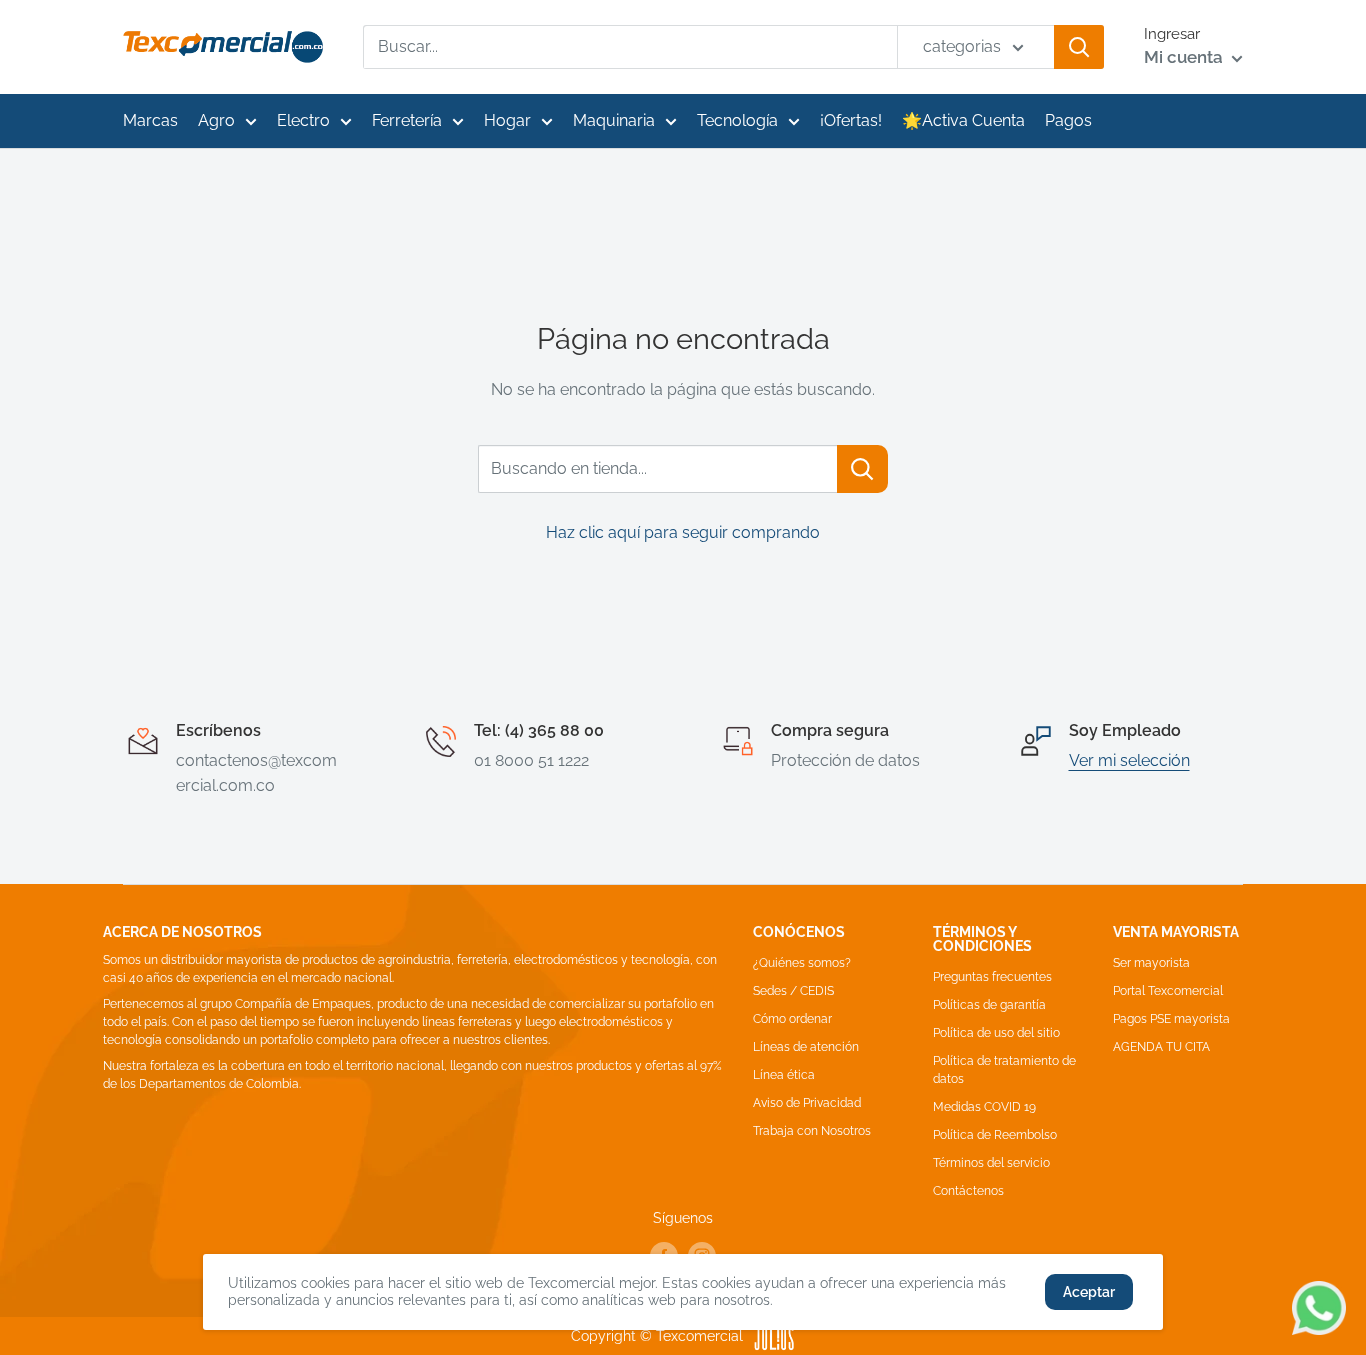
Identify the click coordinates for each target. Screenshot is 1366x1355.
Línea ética (784, 1075)
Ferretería (407, 120)
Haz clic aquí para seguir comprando (683, 532)
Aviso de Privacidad (807, 1103)
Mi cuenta (1185, 57)
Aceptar (1089, 1292)
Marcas (150, 120)
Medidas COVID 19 (984, 1107)
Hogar (507, 120)
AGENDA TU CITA (1161, 1047)
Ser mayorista (1151, 963)
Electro (303, 120)
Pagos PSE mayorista (1171, 1019)
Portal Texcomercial (1168, 991)
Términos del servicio (991, 1163)
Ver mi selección (1129, 760)
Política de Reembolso (995, 1135)
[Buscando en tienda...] (862, 469)
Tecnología (737, 120)
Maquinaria (614, 120)
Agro (216, 120)
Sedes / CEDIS (793, 991)
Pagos (1068, 120)
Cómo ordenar (792, 1019)
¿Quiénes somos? (802, 963)
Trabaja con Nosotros (812, 1131)
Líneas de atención (806, 1047)
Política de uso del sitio (996, 1033)
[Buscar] (1079, 47)
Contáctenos (968, 1191)
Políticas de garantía (989, 1005)
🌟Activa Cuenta (963, 120)
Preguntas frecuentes (992, 977)
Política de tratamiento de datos (1004, 1070)
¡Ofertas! (851, 120)
